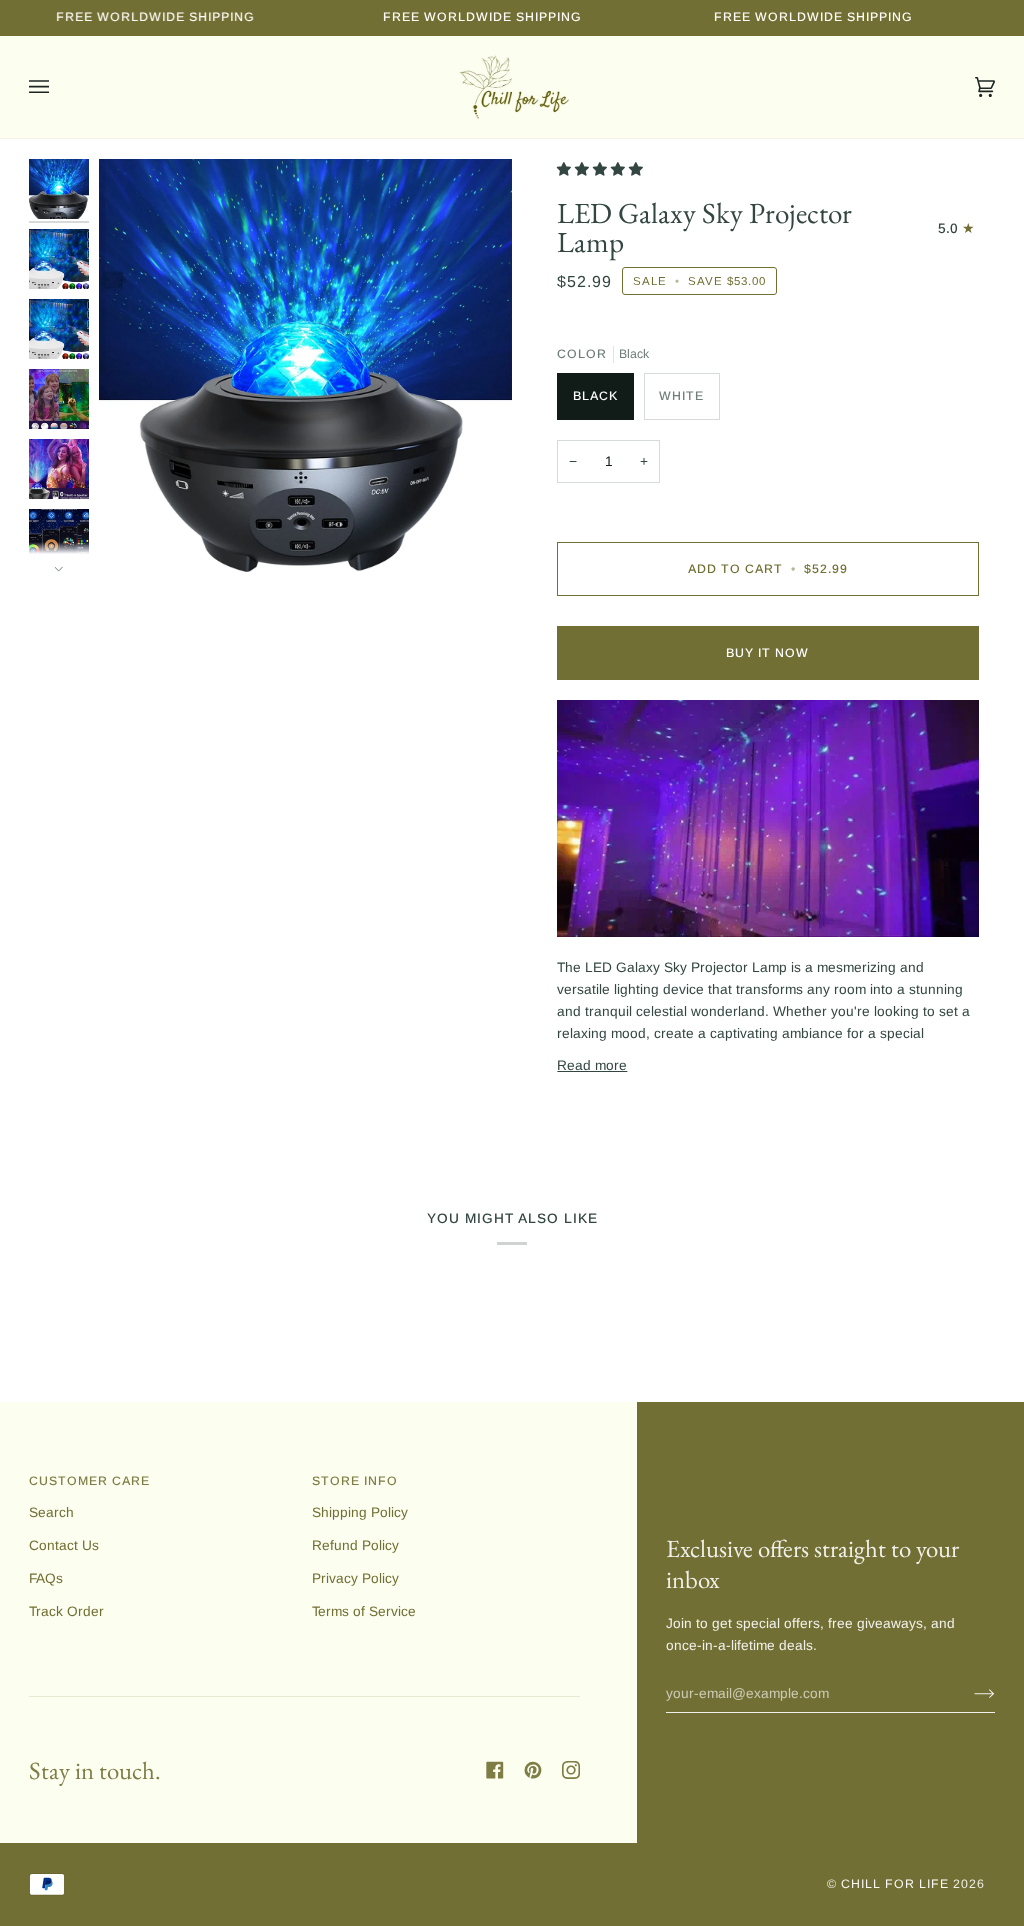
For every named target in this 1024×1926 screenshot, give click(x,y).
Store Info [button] (355, 1481)
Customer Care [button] (89, 1481)
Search (51, 1512)
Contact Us (64, 1545)
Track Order (66, 1611)
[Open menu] (59, 87)
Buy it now (767, 653)
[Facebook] (495, 1770)
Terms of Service (364, 1611)
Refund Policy (355, 1545)
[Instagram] (571, 1770)
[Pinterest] (533, 1770)
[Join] (968, 1693)
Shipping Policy (360, 1512)
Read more (592, 1065)
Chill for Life (895, 1884)
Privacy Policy (355, 1578)
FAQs (46, 1578)
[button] (602, 169)
